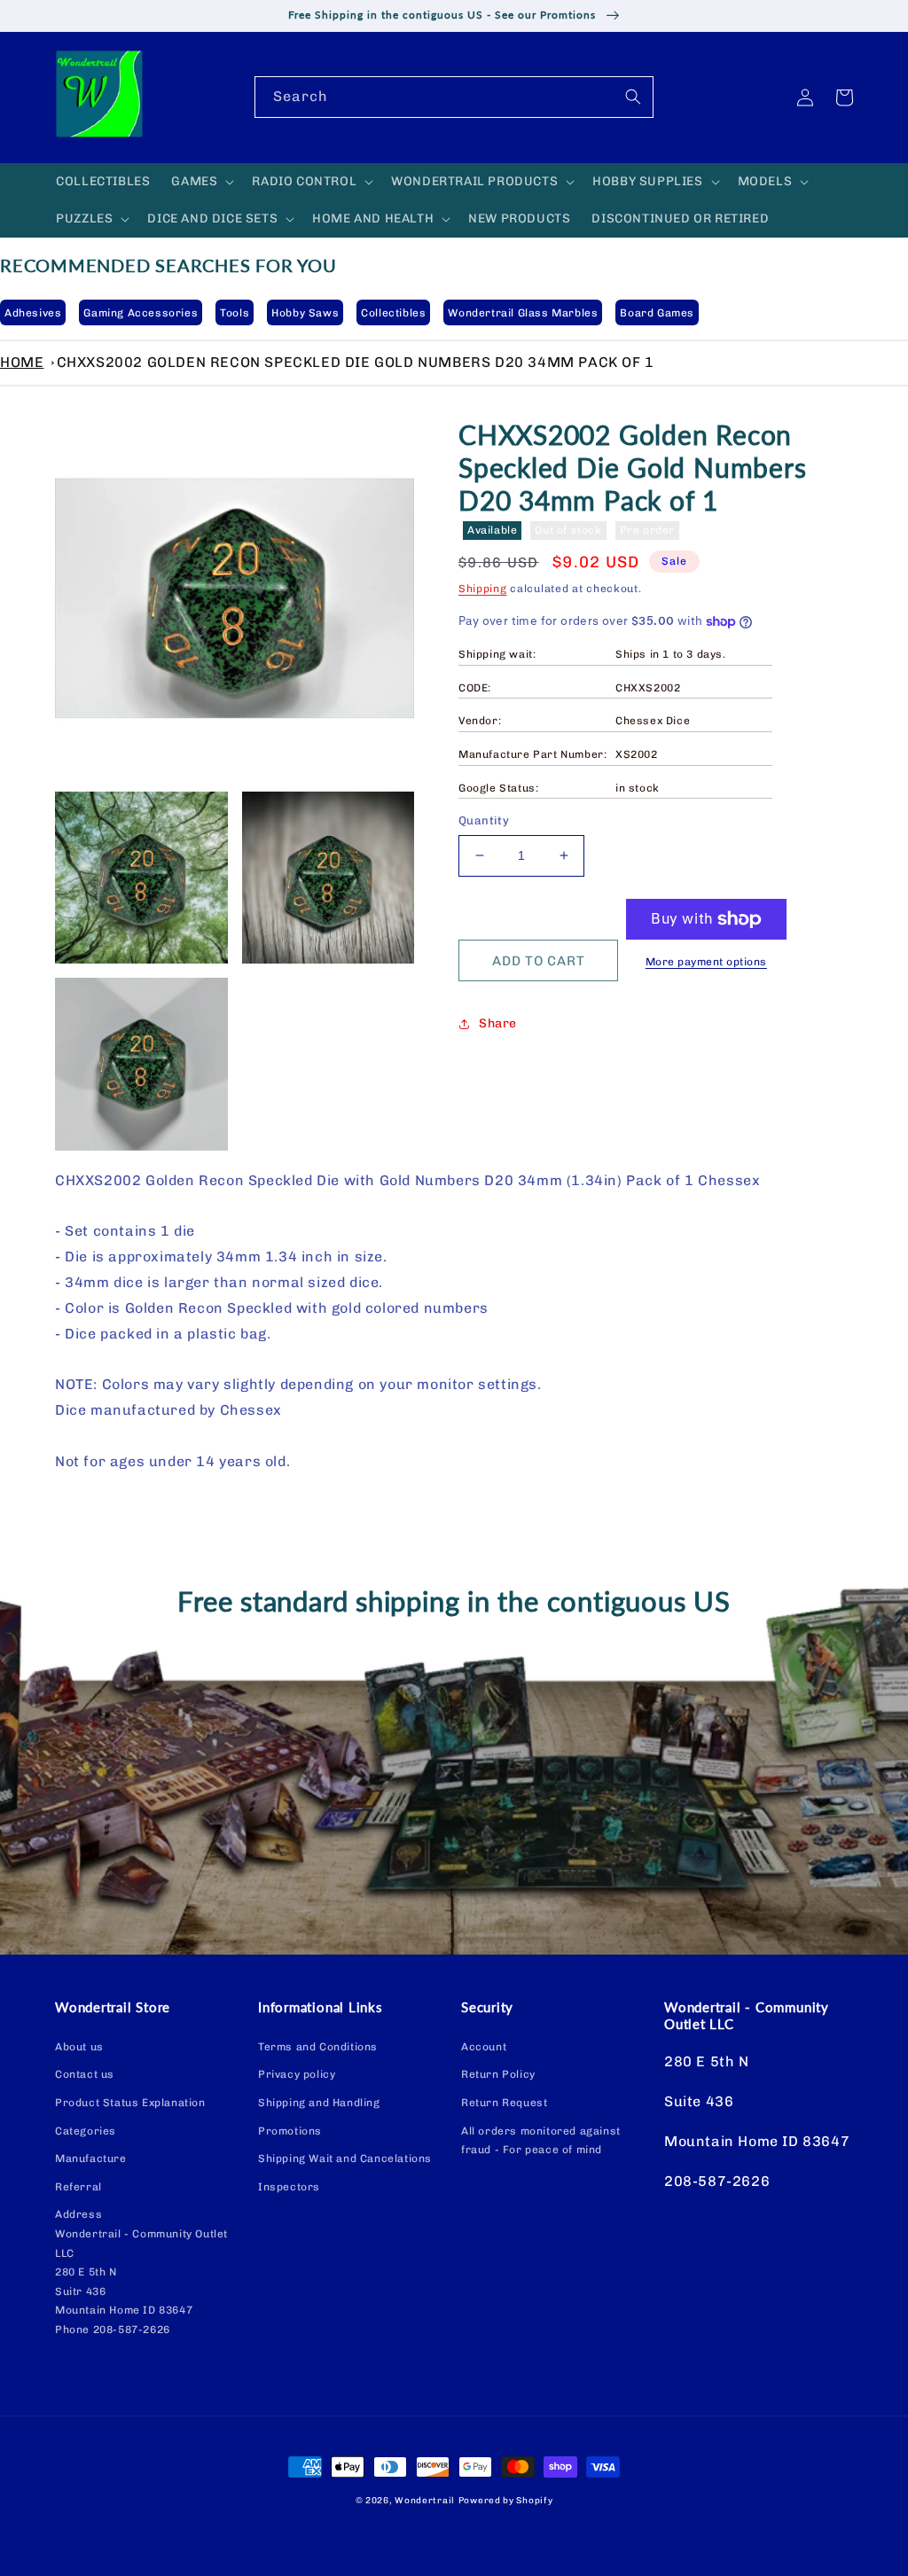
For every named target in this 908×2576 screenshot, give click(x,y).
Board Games (657, 313)
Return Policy (498, 2074)
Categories (86, 2131)
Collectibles (393, 313)
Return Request (504, 2103)
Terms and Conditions (318, 2047)
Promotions (290, 2131)
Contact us (85, 2074)
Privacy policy (297, 2074)
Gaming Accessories (141, 313)
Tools (235, 313)
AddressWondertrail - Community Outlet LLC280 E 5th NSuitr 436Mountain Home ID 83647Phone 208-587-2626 (141, 2272)
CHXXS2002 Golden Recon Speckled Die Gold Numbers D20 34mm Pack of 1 (356, 362)
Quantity (484, 820)
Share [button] (498, 1023)
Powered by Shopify (506, 2501)
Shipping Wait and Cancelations (345, 2158)
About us (79, 2047)
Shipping (483, 589)
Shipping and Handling (319, 2103)
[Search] (633, 97)
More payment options (706, 962)
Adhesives (33, 313)
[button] (201, 182)
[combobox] (454, 97)
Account (484, 2047)
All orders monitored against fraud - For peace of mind (541, 2141)
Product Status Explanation (130, 2103)
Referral (78, 2187)
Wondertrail (425, 2501)
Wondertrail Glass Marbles (523, 313)
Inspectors (289, 2187)
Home (22, 362)
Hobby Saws (305, 313)
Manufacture (91, 2158)
